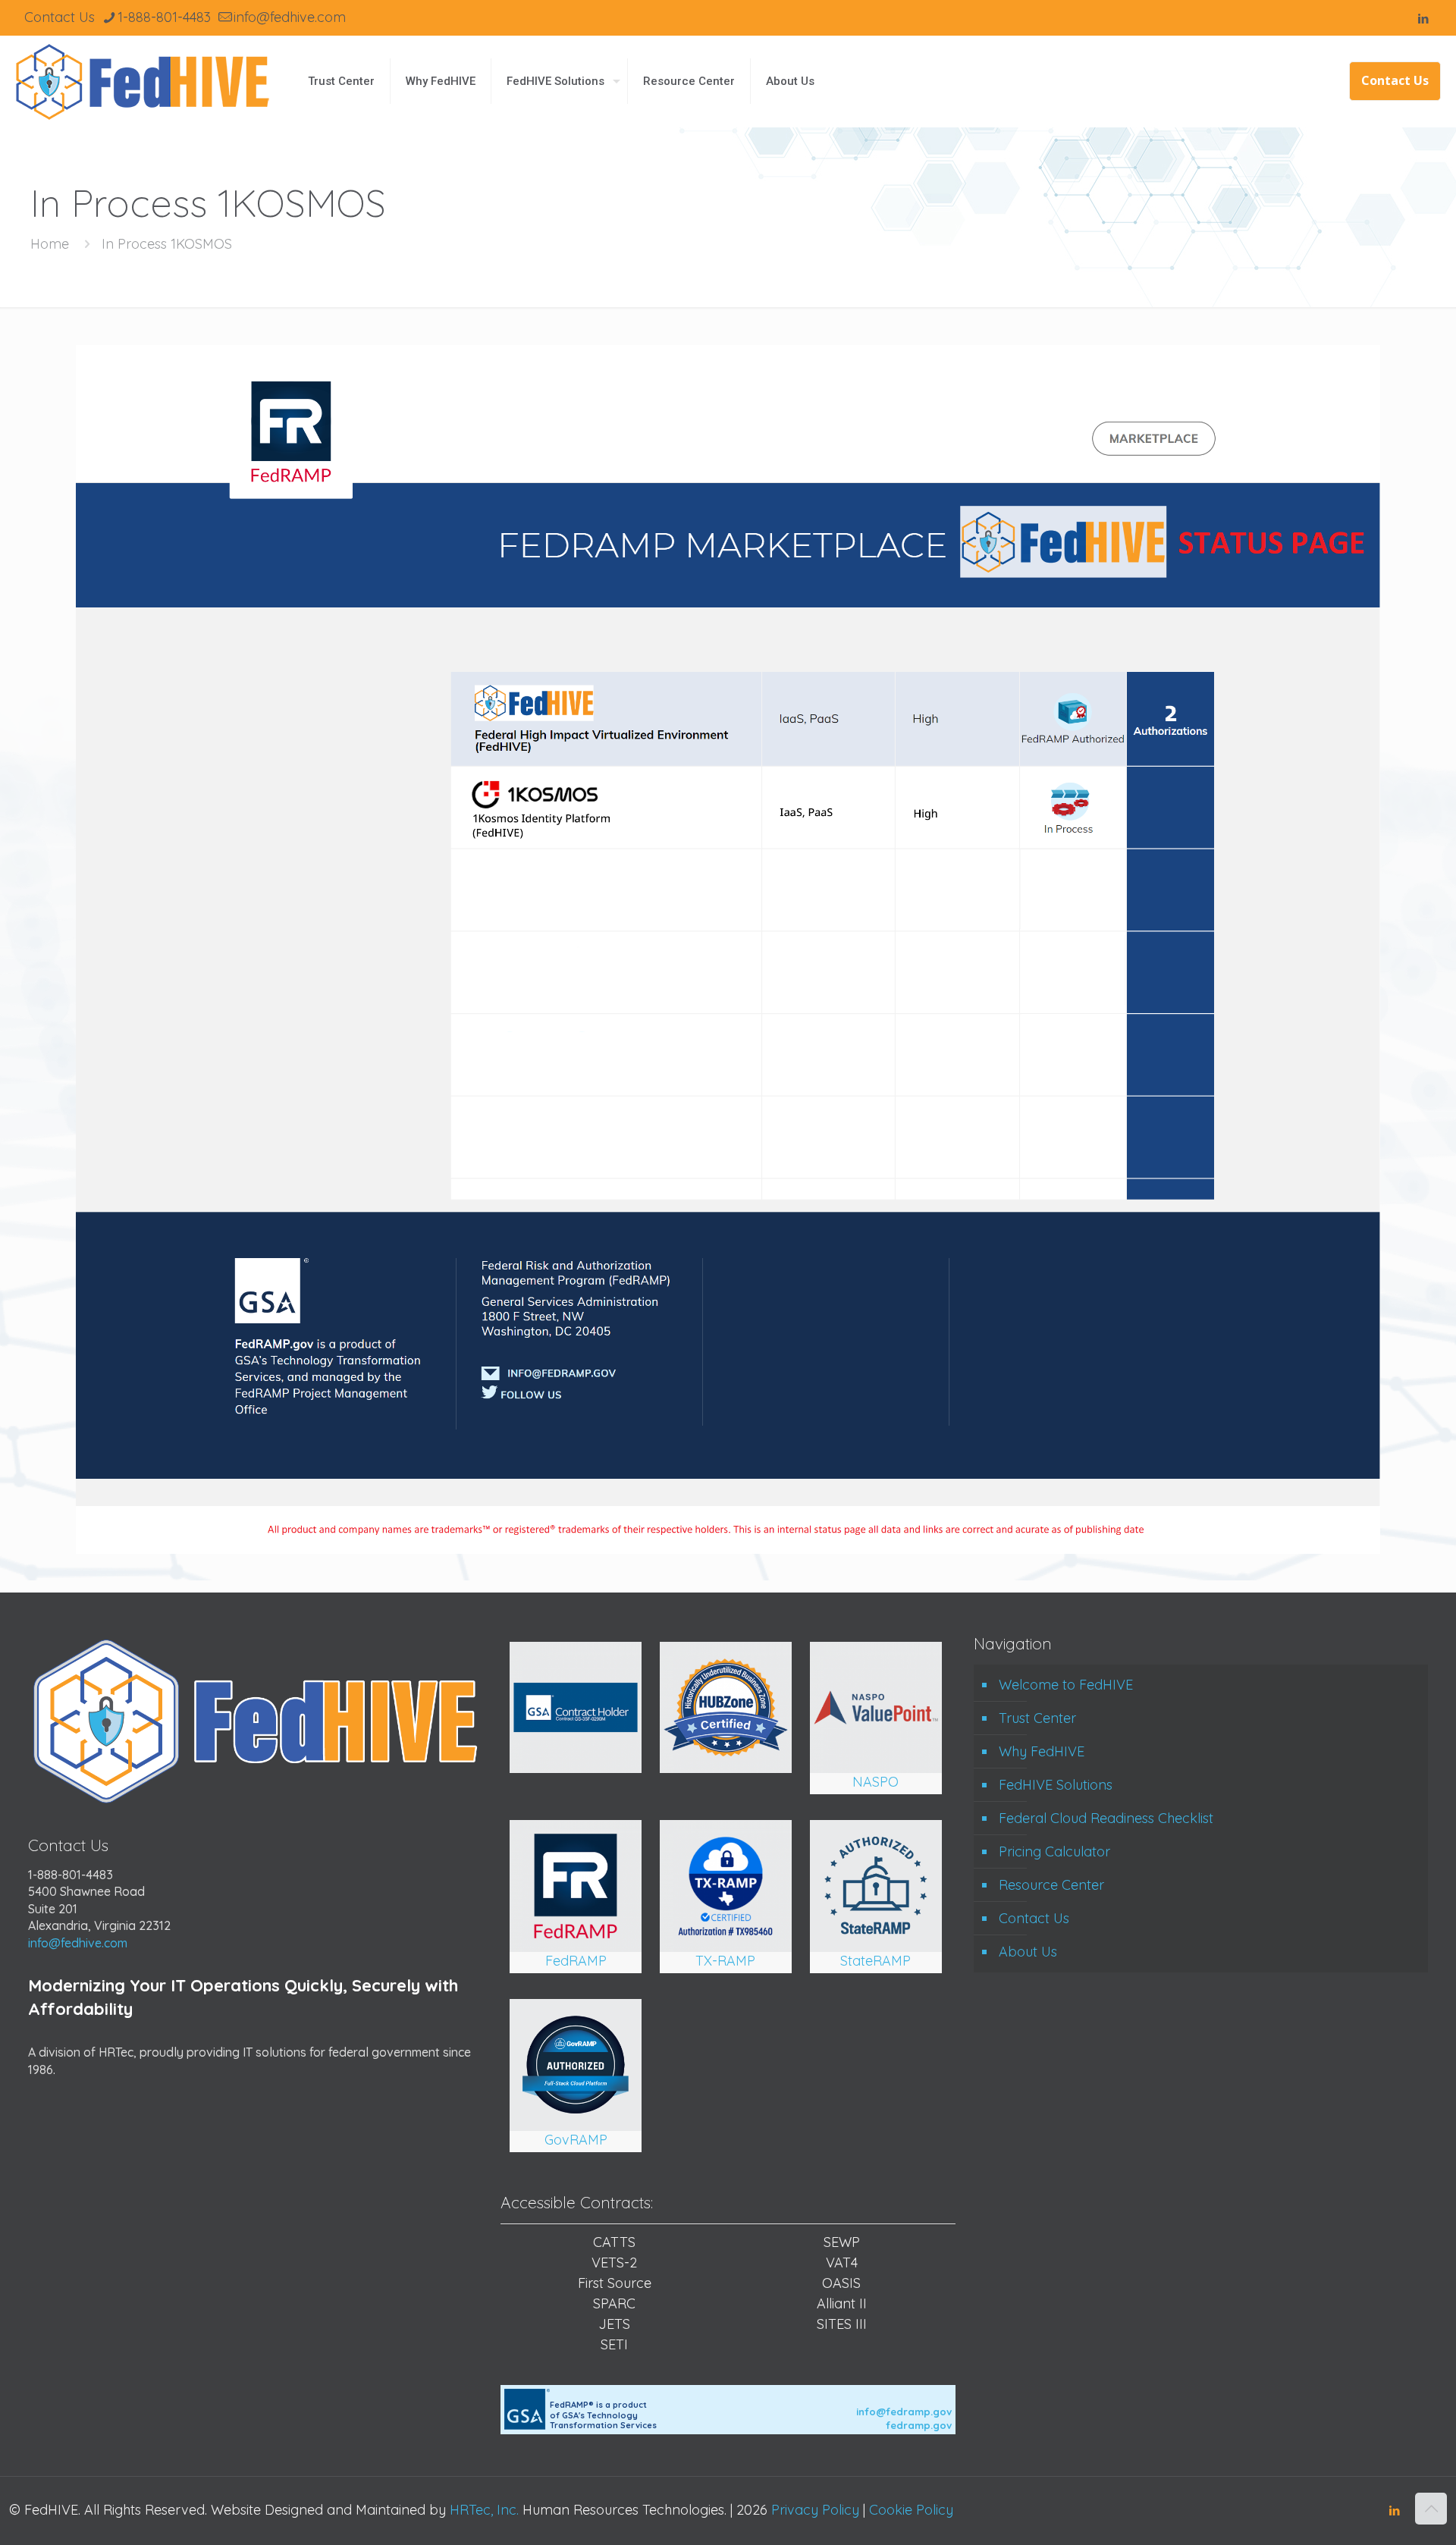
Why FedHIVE (1042, 1751)
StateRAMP (875, 1961)
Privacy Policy (815, 2510)
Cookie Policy (911, 2510)
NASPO (875, 1782)
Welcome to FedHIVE (1066, 1685)
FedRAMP (576, 1961)
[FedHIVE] (143, 81)
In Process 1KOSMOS (167, 244)
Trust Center (1037, 1718)
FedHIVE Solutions (1056, 1785)
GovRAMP (576, 2140)
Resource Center (1051, 1885)
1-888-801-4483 (164, 17)
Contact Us (1395, 80)
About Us (1028, 1952)
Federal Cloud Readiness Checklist (1106, 1818)
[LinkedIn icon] (1423, 19)
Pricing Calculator (1054, 1851)
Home (50, 244)
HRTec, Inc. (484, 2510)
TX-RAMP (725, 1961)
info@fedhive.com (290, 17)
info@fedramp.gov (904, 2412)
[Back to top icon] (1431, 2509)
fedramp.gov (919, 2425)
